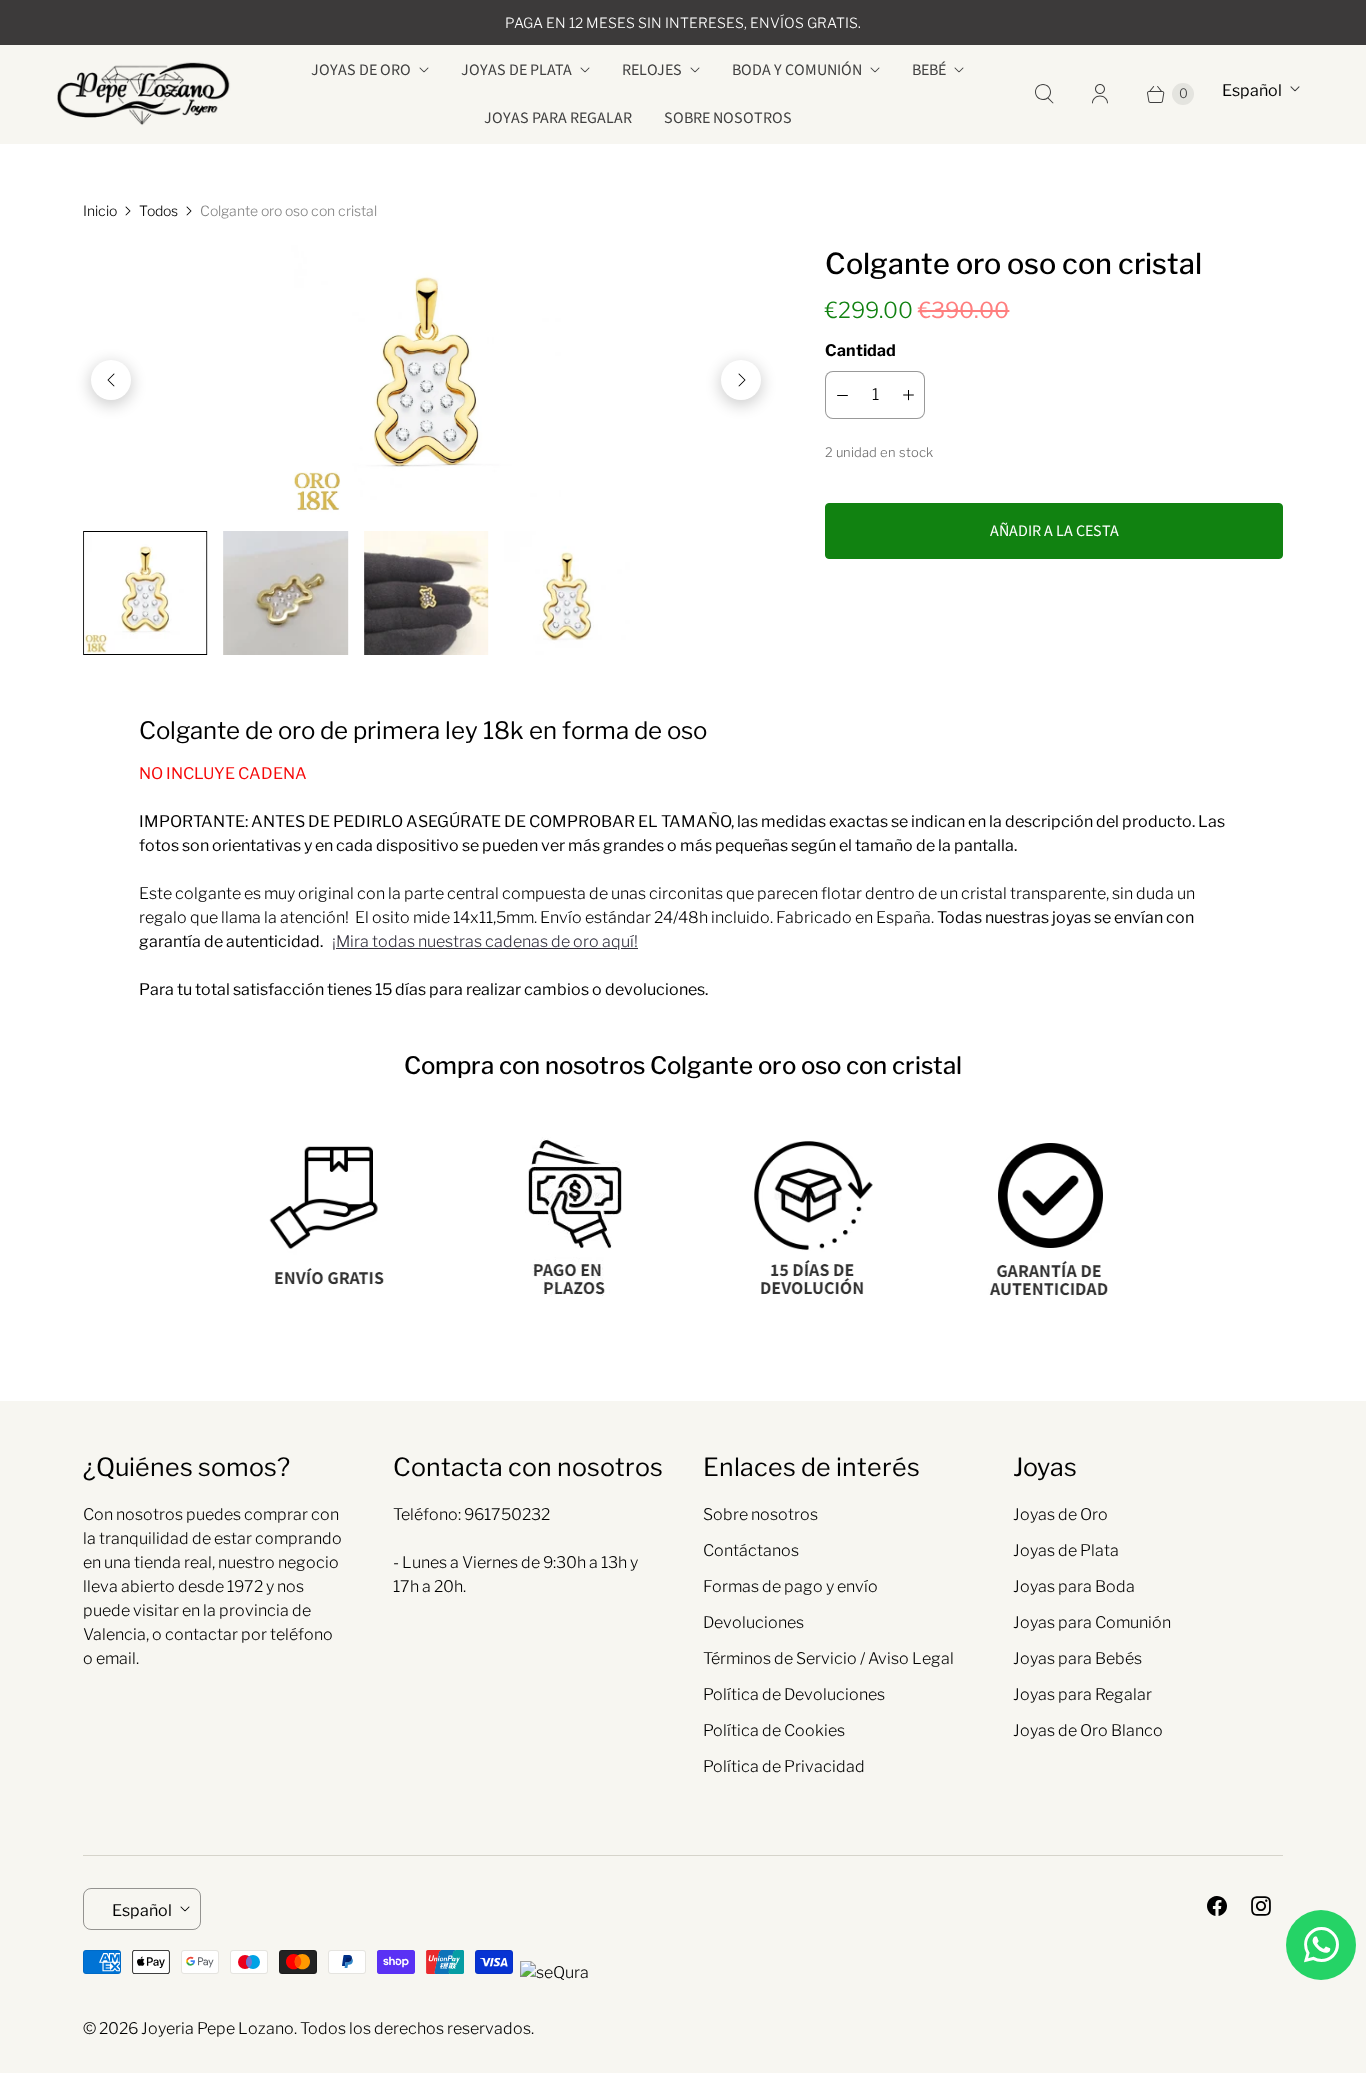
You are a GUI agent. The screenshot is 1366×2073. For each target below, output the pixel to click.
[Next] (741, 380)
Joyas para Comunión (1092, 1622)
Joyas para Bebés (1077, 1658)
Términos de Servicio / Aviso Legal (828, 1658)
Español (1252, 90)
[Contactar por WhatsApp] (1321, 1945)
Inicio (100, 210)
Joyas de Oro (361, 70)
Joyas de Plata (516, 70)
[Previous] (111, 380)
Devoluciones (753, 1622)
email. (117, 1658)
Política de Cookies (774, 1730)
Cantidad (860, 350)
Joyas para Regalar (558, 118)
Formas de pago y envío (790, 1586)
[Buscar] (1044, 94)
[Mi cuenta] (1100, 94)
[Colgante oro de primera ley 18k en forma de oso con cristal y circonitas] (426, 380)
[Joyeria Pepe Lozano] (143, 94)
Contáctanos (751, 1550)
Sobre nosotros (728, 118)
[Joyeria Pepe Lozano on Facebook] (1217, 1906)
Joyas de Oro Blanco (1088, 1730)
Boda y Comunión (797, 70)
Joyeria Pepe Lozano (217, 2028)
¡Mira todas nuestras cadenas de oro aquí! (485, 941)
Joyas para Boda (1074, 1586)
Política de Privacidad (784, 1766)
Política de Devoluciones (794, 1694)
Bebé (929, 70)
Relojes (652, 70)
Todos (158, 210)
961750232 (507, 1514)
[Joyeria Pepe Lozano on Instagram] (1261, 1906)
